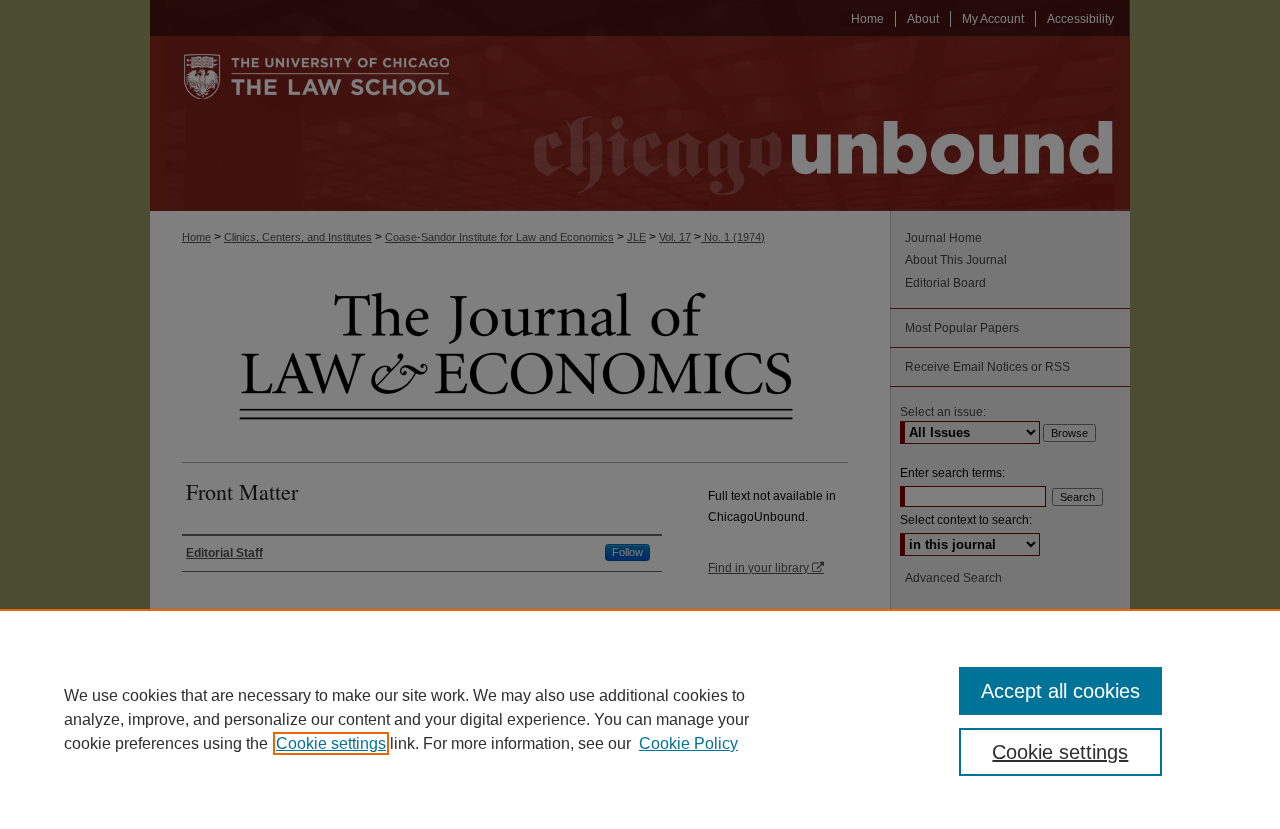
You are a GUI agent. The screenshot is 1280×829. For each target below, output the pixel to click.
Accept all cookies (1060, 691)
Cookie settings (331, 743)
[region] (640, 719)
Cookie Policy (688, 743)
